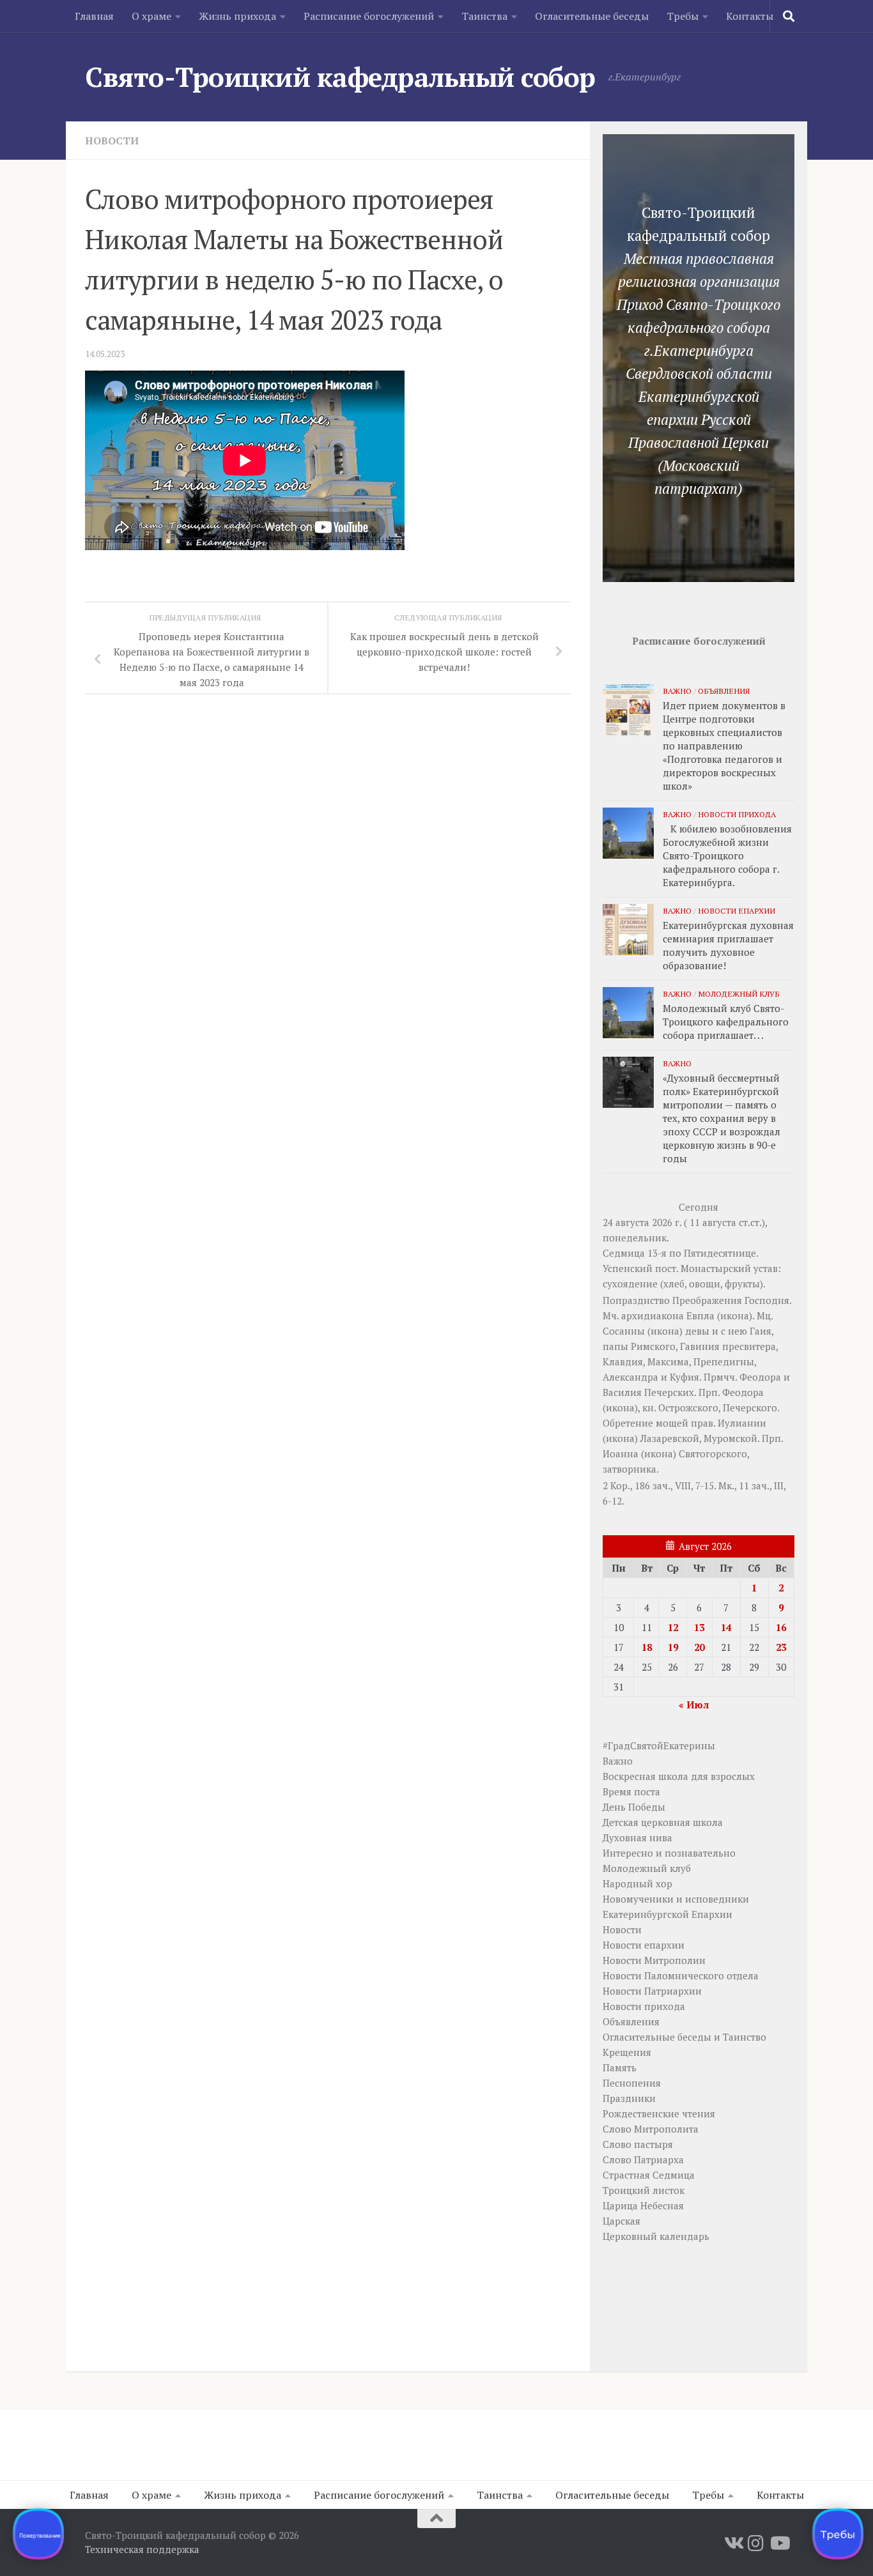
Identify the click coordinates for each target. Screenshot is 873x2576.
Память (620, 2067)
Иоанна (621, 1453)
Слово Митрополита (651, 2129)
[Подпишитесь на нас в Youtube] (779, 2543)
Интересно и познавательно (669, 1853)
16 (781, 1627)
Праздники (629, 2098)
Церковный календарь (656, 2236)
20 (699, 1647)
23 (781, 1647)
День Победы (634, 1807)
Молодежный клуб (739, 993)
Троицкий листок (644, 2190)
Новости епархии (737, 910)
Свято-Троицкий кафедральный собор (340, 77)
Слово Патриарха (643, 2159)
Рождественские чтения (659, 2113)
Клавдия (623, 1361)
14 (726, 1627)
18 (647, 1647)
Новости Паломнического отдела (681, 1975)
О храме (151, 16)
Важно (677, 691)
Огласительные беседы (592, 16)
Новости (112, 141)
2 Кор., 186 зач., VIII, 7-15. (659, 1485)
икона (735, 1315)
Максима (668, 1361)
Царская (622, 2221)
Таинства (484, 16)
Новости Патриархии (652, 1991)
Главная (94, 16)
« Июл (694, 1705)
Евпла (700, 1315)
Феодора (760, 1377)
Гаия (761, 1331)
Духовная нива (637, 1837)
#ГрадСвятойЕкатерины (659, 1745)
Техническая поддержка (142, 2549)
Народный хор (637, 1883)
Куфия (684, 1377)
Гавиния (700, 1346)
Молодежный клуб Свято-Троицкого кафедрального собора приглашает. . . (726, 1022)
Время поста (631, 1791)
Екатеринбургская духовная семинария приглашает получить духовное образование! (728, 945)
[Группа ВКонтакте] (733, 2543)
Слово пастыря (638, 2144)
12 (673, 1627)
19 (673, 1647)
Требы (683, 16)
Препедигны (724, 1361)
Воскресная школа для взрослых (679, 1776)
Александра (630, 1377)
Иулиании (742, 1423)
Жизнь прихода (237, 16)
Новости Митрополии (654, 1960)
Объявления (724, 691)
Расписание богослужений (369, 16)
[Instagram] (756, 2543)
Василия (622, 1392)
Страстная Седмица (649, 2175)
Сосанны (624, 1331)
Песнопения (632, 2083)
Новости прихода (737, 814)
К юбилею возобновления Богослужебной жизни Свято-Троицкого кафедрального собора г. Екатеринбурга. (727, 855)
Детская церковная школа (663, 1822)
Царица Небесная (643, 2205)
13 (699, 1627)
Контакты (750, 16)
